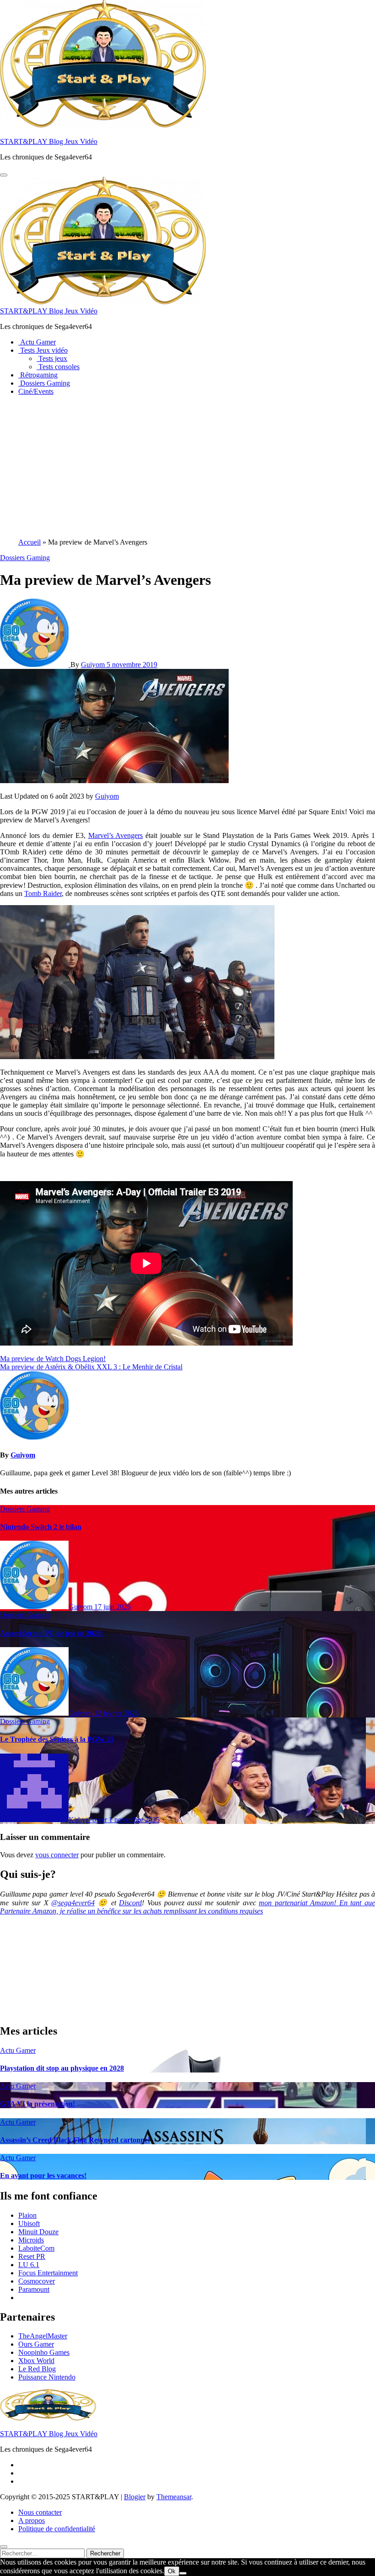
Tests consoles (58, 367)
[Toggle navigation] (4, 175)
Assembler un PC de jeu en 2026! (51, 1633)
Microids (31, 2240)
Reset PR (32, 2256)
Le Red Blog (37, 2369)
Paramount (34, 2289)
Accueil (29, 542)
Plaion (27, 2215)
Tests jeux (52, 358)
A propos (32, 2520)
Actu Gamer (37, 342)
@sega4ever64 (73, 1903)
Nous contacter (40, 2512)
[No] (183, 2573)
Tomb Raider (43, 893)
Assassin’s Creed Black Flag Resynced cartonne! (75, 2140)
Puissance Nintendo (47, 2377)
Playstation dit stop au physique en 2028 (62, 2068)
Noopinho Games (44, 2352)
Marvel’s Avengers (116, 835)
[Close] (4, 2547)
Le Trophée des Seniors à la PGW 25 (57, 1739)
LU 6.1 (29, 2265)
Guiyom (94, 665)
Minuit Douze (38, 2232)
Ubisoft (29, 2224)
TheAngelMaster (43, 2336)
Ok (172, 2571)
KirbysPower (89, 1820)
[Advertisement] (187, 467)
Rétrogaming (38, 375)
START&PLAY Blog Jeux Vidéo (49, 141)
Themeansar (174, 2497)
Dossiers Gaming (44, 383)
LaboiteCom (36, 2248)
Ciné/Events (36, 391)
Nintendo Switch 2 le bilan (41, 1527)
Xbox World (36, 2361)
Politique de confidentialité (57, 2529)
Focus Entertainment (48, 2273)
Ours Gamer (36, 2344)
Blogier (135, 2497)
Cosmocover (37, 2281)
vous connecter (57, 1855)
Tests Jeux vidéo (43, 350)
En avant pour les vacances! (43, 2176)
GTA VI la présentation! (37, 2104)
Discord (130, 1903)
